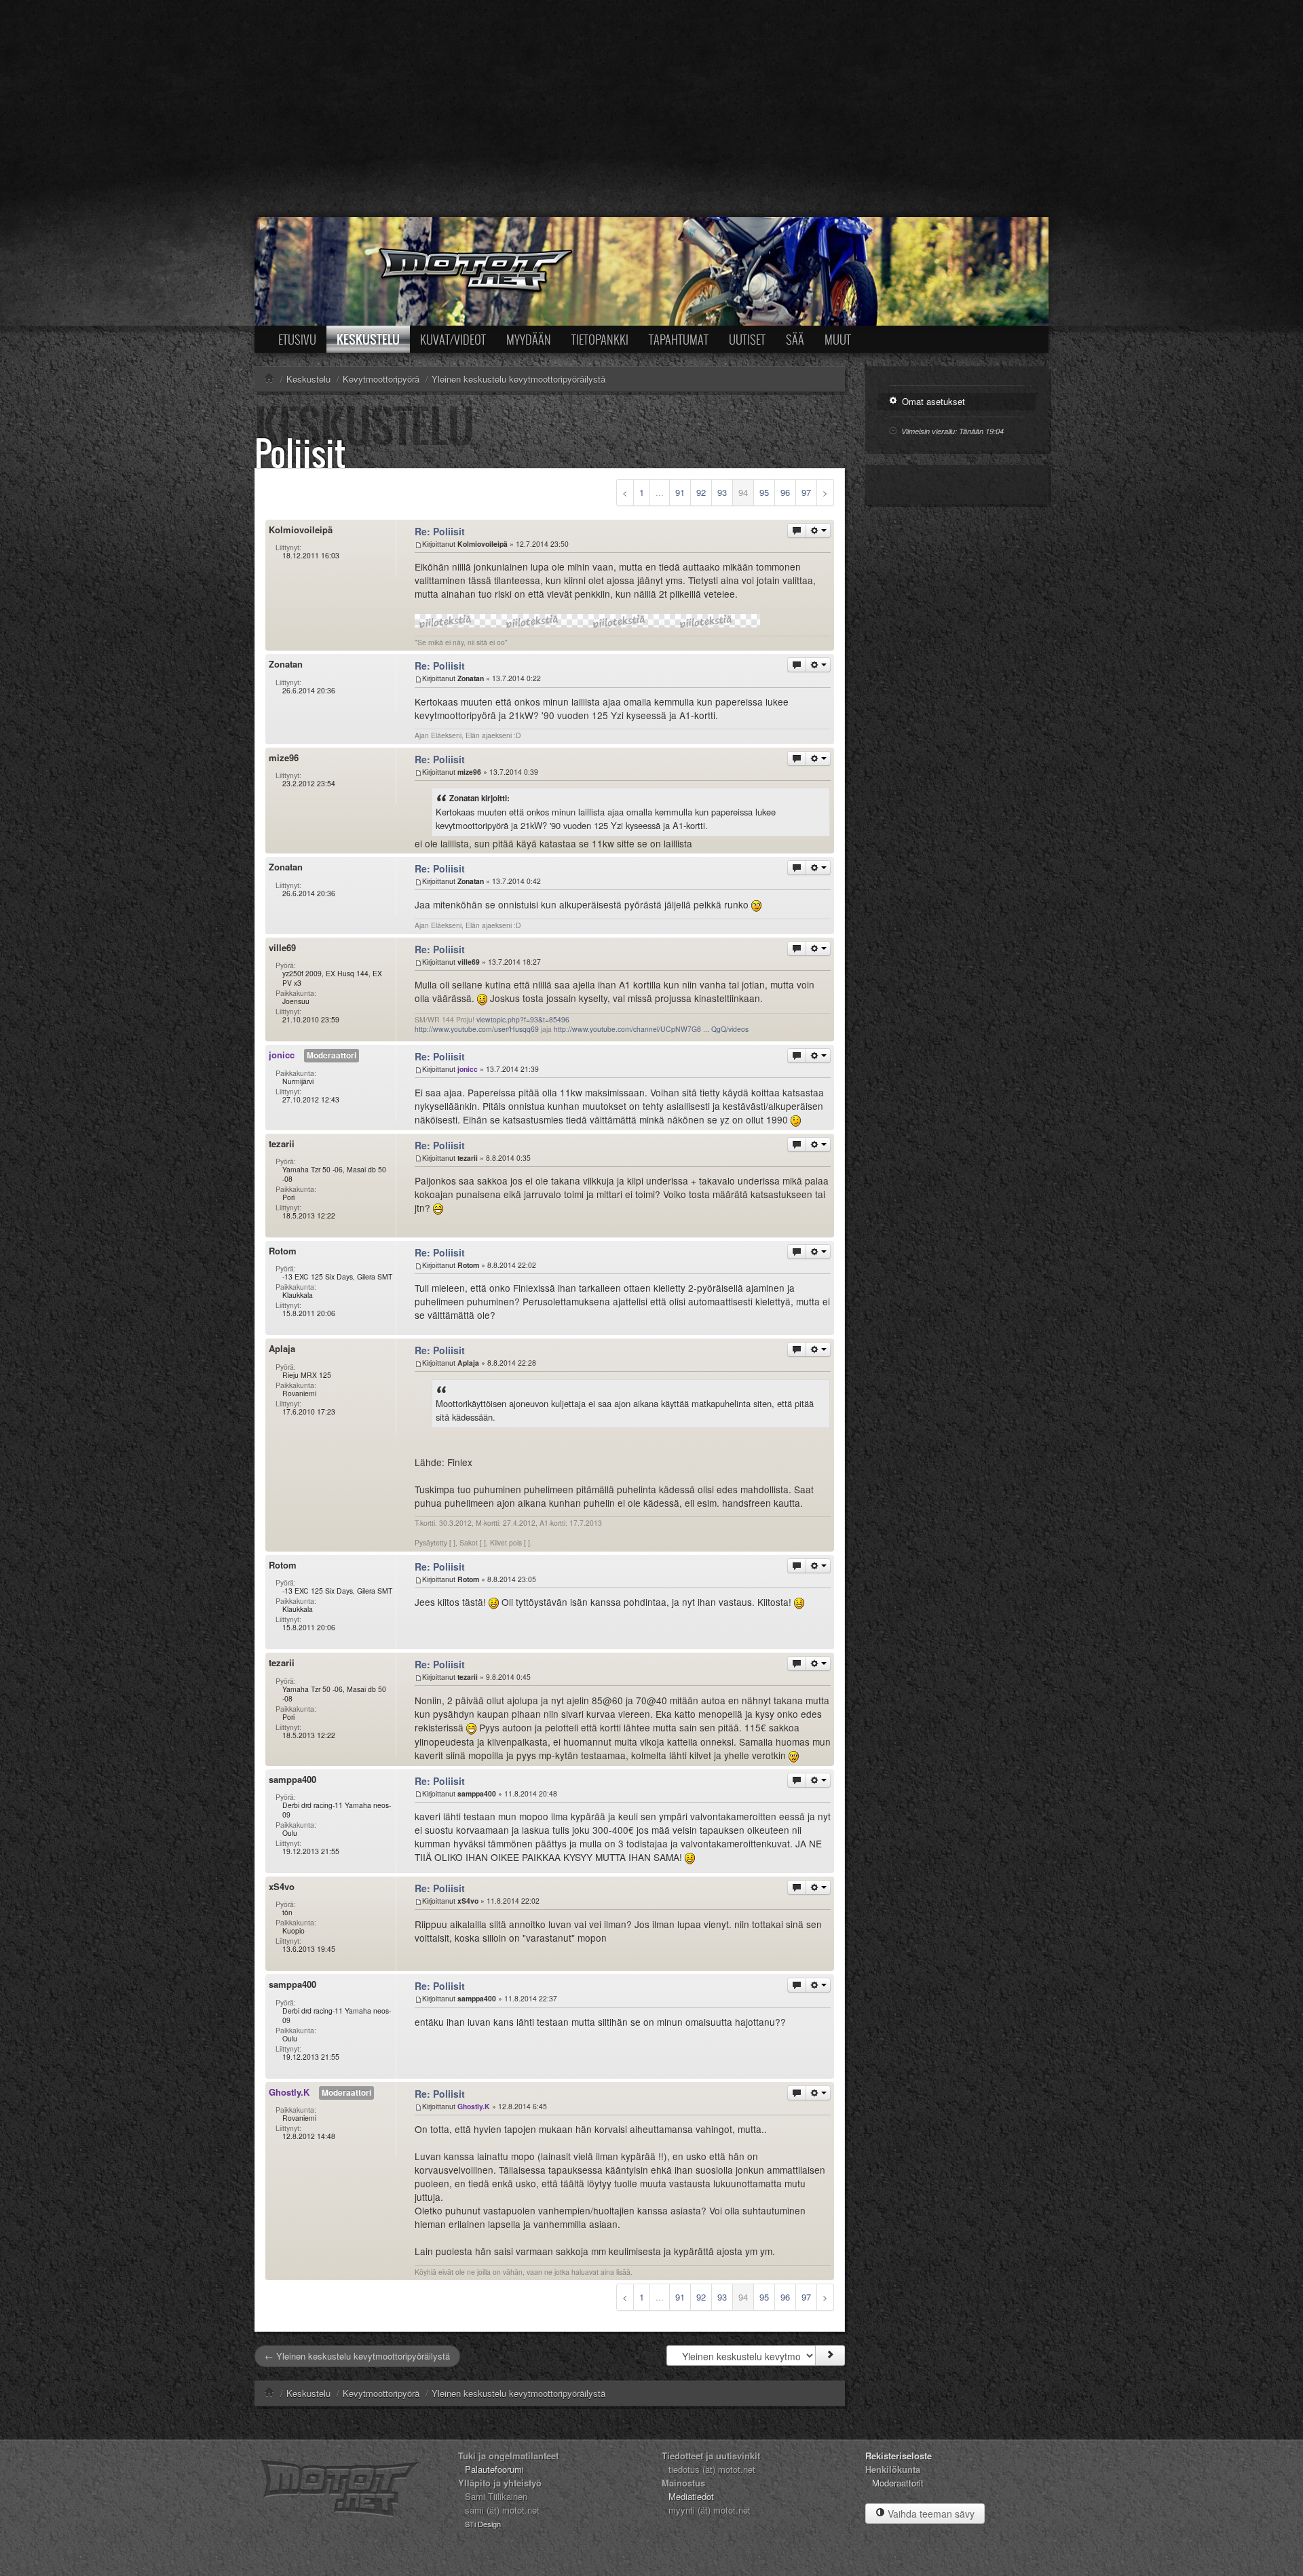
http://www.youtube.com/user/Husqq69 (477, 1029)
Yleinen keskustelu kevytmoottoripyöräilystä (518, 2393)
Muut (838, 339)
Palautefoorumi (494, 2469)
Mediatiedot (691, 2496)
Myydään (529, 339)
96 (785, 492)
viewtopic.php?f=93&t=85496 (523, 1019)
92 (701, 492)
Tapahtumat (679, 339)
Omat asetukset (932, 401)
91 (680, 492)
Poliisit (300, 453)
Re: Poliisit (440, 531)
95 (764, 492)
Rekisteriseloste (899, 2456)
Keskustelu (368, 339)
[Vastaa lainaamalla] (797, 531)
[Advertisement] (651, 109)
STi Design (483, 2524)
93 (722, 492)
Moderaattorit (898, 2483)
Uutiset (747, 339)
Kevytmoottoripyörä (381, 2393)
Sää (795, 339)
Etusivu (297, 339)
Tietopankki (600, 339)
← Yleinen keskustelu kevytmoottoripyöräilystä (357, 2356)
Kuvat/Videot (453, 339)
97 (806, 492)
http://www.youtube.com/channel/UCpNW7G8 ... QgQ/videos (651, 1029)
